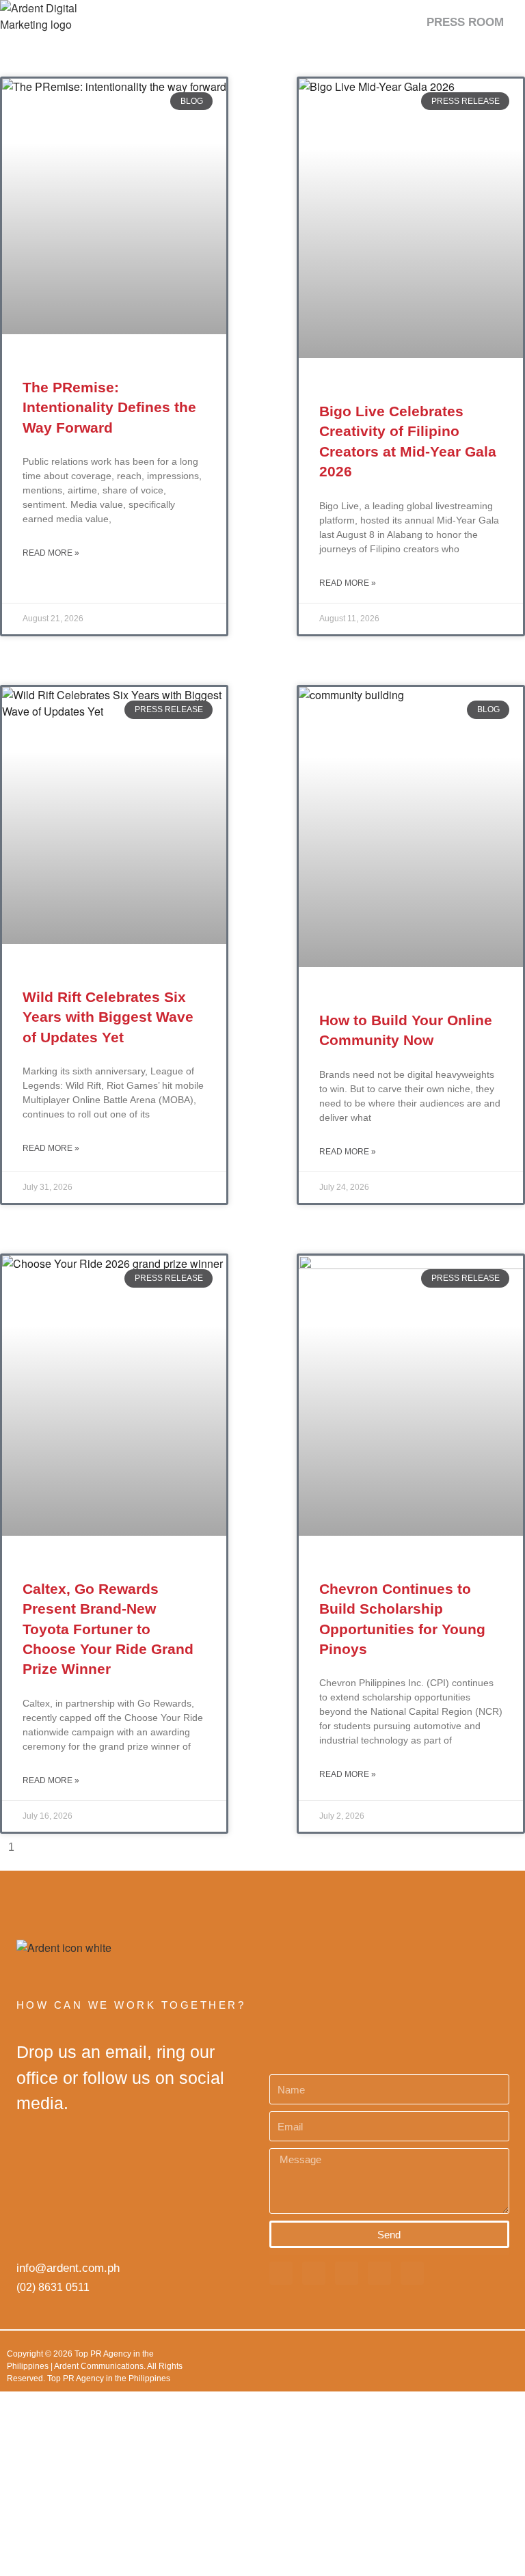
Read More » (51, 553)
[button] (512, 22)
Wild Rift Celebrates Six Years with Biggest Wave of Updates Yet (108, 1017)
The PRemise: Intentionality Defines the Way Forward (109, 407)
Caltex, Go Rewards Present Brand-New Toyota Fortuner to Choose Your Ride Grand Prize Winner (108, 1629)
